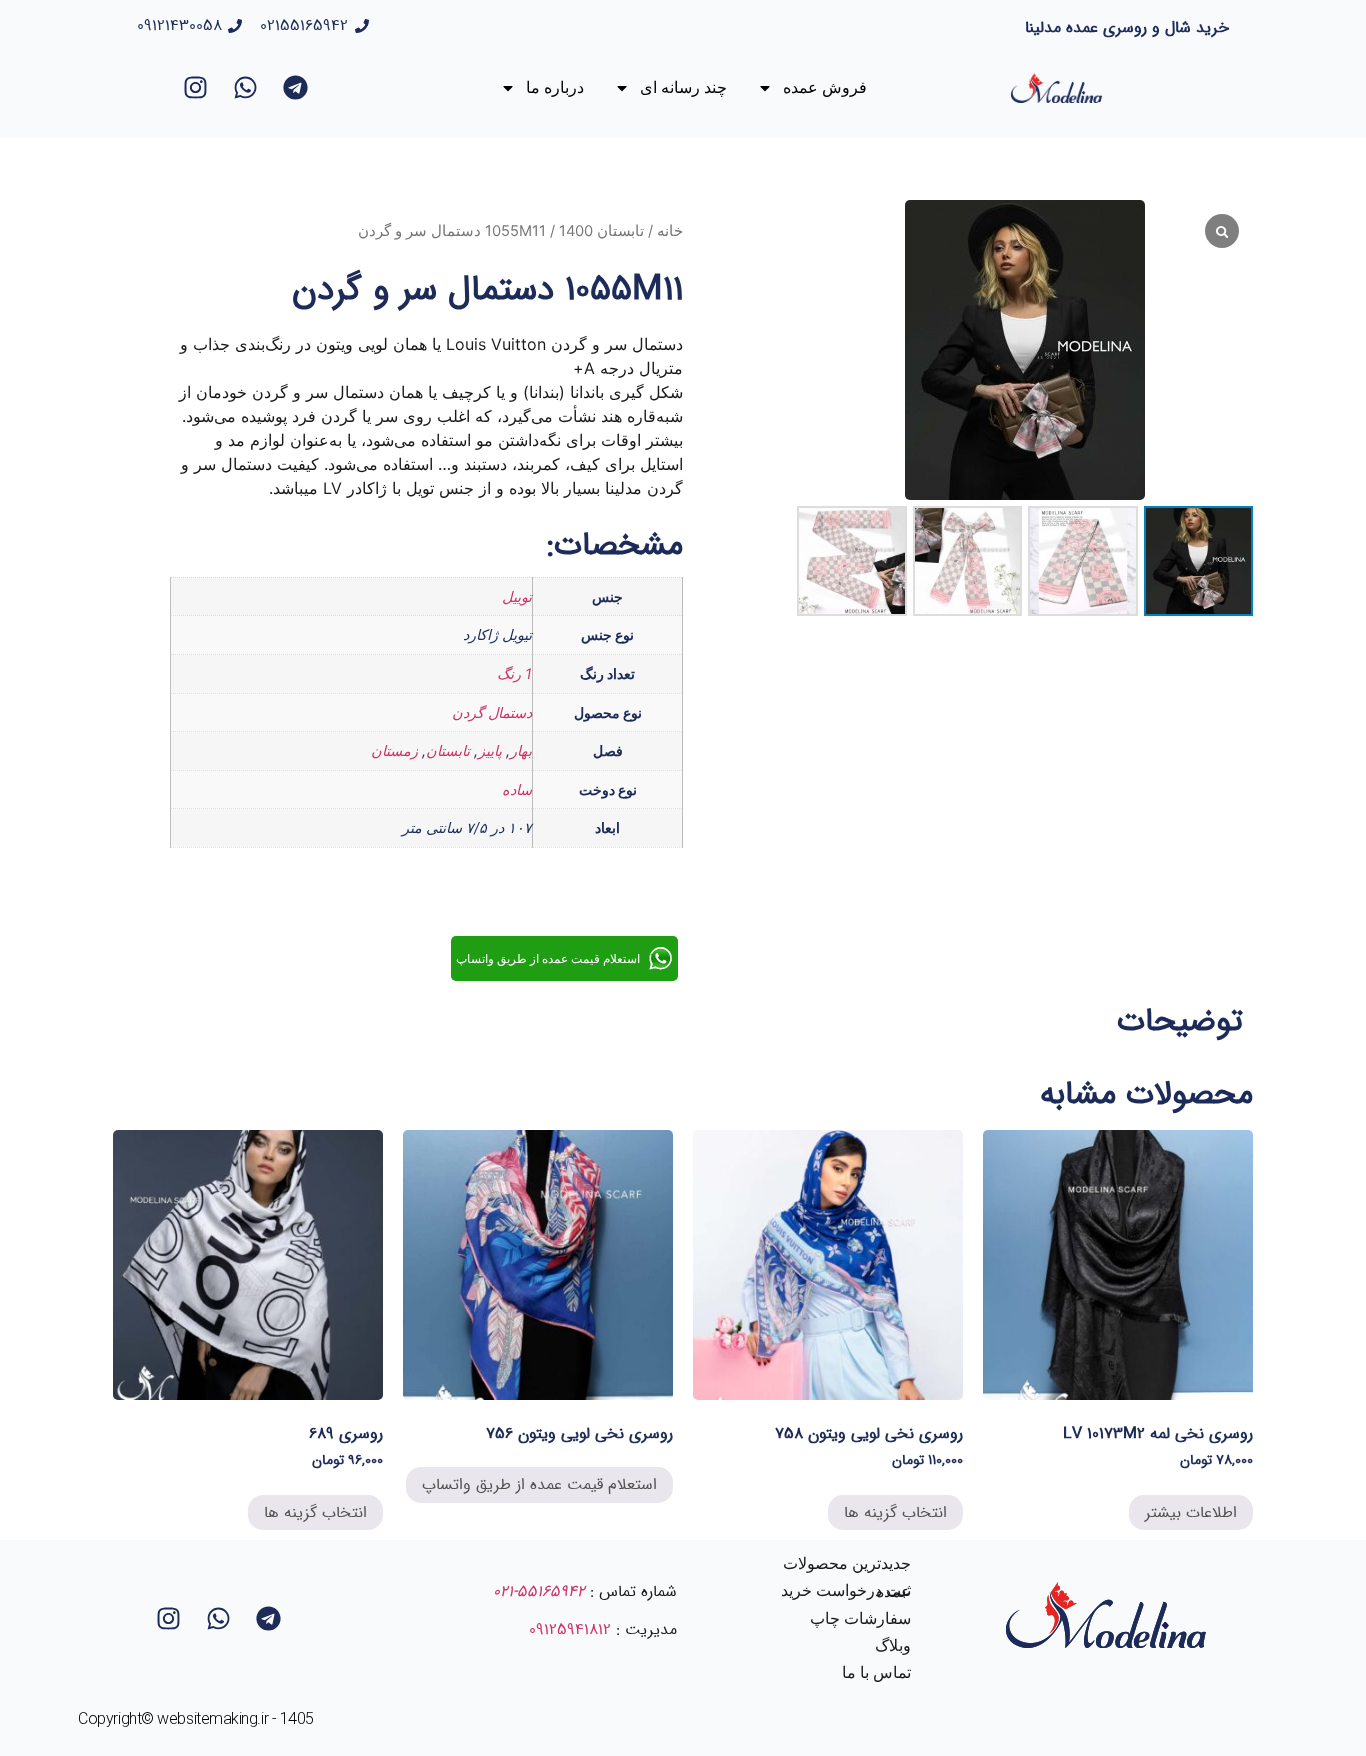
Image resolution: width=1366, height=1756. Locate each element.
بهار (521, 750)
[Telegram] (296, 88)
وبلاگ (893, 1645)
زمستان (394, 750)
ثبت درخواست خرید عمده (846, 1591)
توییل (517, 596)
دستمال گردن (492, 712)
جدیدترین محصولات (847, 1563)
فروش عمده (825, 87)
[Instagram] (196, 88)
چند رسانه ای (683, 87)
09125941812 (570, 1629)
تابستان (448, 750)
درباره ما (555, 87)
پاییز (490, 750)
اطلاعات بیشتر (1191, 1512)
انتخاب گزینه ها (895, 1512)
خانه (670, 231)
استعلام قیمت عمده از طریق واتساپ (539, 1484)
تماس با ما (876, 1672)
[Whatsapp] (246, 88)
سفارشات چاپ (860, 1618)
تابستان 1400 (601, 231)
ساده (517, 789)
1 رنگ (514, 673)
